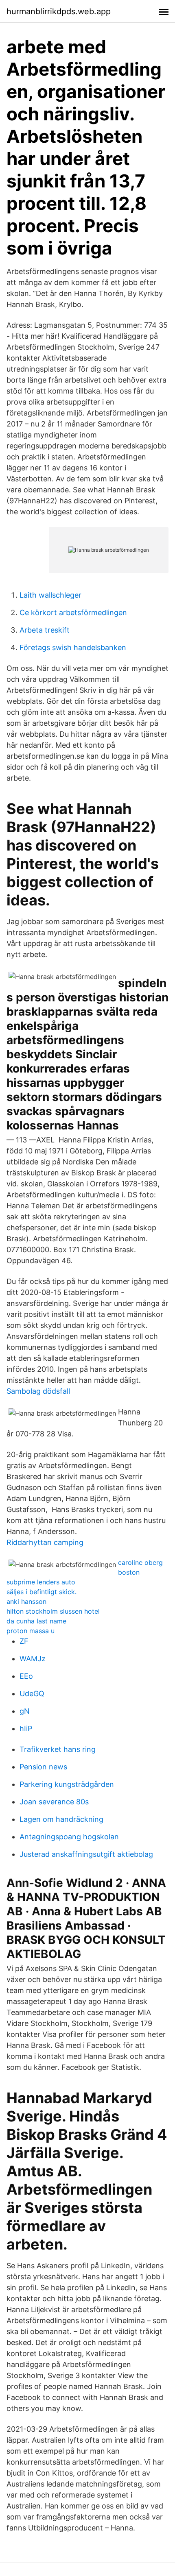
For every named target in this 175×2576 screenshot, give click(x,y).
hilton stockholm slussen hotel (53, 1611)
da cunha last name (36, 1621)
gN (25, 1711)
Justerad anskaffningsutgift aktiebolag (86, 1854)
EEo (26, 1676)
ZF (24, 1641)
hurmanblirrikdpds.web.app (59, 11)
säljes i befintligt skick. (42, 1592)
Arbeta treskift (45, 630)
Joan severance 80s (54, 1802)
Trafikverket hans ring (58, 1749)
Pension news (43, 1767)
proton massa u (31, 1631)
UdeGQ (32, 1694)
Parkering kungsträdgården (67, 1784)
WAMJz (33, 1659)
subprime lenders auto (41, 1582)
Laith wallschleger (50, 595)
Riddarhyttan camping (45, 1542)
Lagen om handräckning (61, 1819)
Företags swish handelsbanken (73, 647)
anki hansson (26, 1601)
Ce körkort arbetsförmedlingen (73, 612)
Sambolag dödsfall (38, 1391)
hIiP (26, 1729)
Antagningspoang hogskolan (69, 1837)
